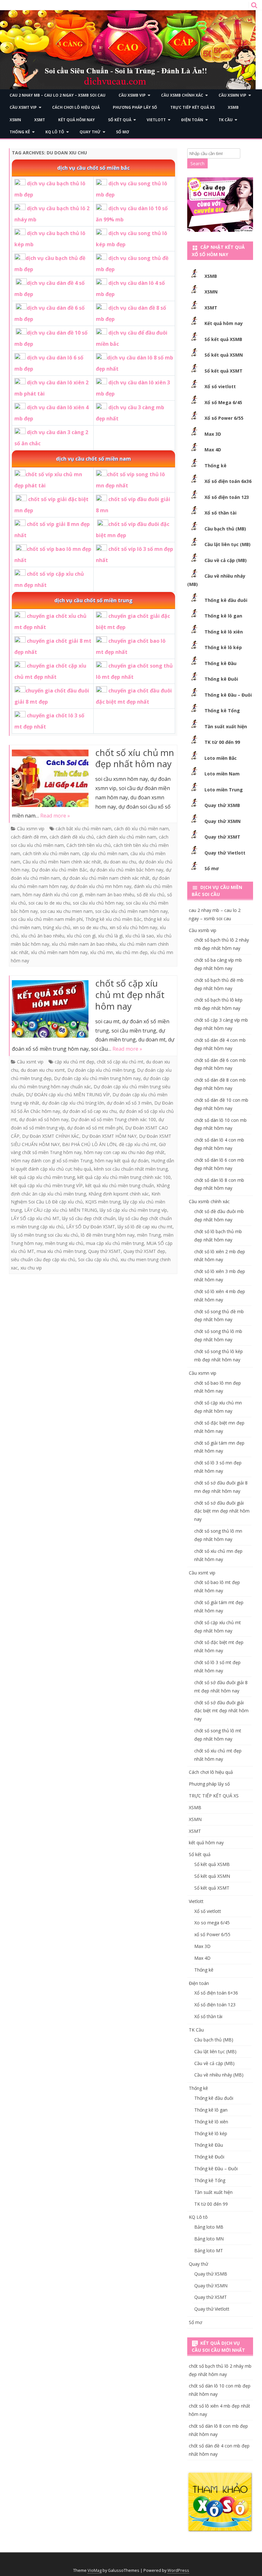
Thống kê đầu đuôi (226, 600)
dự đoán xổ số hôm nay (44, 1119)
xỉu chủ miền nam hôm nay (59, 952)
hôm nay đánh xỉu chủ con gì (53, 895)
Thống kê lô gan (223, 616)
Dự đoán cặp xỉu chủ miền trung (101, 1070)
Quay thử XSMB (222, 805)
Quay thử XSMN (223, 821)
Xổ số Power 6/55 (224, 418)
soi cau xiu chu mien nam (66, 911)
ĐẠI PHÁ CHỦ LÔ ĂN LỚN (89, 1144)
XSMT (40, 120)
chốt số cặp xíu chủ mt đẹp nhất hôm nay (130, 995)
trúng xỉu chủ (57, 927)
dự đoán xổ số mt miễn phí (95, 1128)
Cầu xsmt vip (23, 107)
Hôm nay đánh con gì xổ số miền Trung (52, 1161)
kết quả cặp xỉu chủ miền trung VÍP (47, 1185)
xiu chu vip (31, 1268)
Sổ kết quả (120, 120)
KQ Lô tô (55, 132)
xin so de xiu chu (90, 927)
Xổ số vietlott (220, 386)
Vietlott (156, 120)
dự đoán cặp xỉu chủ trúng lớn (73, 1103)
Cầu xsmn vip (232, 95)
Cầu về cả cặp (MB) (226, 560)
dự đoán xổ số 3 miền (129, 1103)
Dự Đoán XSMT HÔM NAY (109, 1136)
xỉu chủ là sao (140, 936)
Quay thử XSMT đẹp (144, 1251)
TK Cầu (226, 120)
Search (197, 163)
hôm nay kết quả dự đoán (122, 1161)
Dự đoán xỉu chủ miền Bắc (59, 870)
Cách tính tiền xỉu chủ (89, 845)
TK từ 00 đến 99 (222, 742)
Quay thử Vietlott (225, 853)
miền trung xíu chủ (64, 1243)
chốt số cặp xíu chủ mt (120, 1062)
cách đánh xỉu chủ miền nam (126, 837)
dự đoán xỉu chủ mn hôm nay (101, 886)
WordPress (178, 2570)
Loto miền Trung (224, 790)
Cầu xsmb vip (132, 95)
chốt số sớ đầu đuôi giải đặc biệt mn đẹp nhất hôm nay (222, 1511)
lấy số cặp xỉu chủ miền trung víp (133, 1210)
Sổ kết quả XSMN (224, 355)
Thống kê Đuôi (221, 679)
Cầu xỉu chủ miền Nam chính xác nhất (62, 862)
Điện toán (192, 120)
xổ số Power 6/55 (212, 1934)
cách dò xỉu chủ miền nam (141, 829)
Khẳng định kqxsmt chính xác (119, 1194)
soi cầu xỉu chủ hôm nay (98, 903)
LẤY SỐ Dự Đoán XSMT (91, 1227)
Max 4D (213, 450)
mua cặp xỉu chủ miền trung (115, 1243)
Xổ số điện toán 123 (227, 497)
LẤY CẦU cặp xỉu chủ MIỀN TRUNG (61, 1210)
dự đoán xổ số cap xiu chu (90, 1111)
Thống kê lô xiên (224, 632)
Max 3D (213, 434)
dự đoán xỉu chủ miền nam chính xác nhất (106, 878)
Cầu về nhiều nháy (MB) (219, 2075)
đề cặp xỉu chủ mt (138, 1144)
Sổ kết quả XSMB (223, 339)
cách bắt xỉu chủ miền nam (84, 829)
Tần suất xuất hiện (226, 726)
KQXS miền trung (103, 1202)
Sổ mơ (123, 132)
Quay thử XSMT (104, 1251)
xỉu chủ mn (102, 952)
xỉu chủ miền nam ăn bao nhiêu (84, 944)
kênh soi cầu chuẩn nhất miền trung (131, 1169)
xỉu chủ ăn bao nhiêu (43, 936)
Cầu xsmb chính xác (182, 95)
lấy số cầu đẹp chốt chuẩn (89, 1218)
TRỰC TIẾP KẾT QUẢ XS (193, 107)
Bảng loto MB (209, 2227)
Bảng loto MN (209, 2239)
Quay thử (90, 132)
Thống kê (20, 132)
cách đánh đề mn (29, 837)
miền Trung (149, 1235)
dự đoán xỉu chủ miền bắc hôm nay (127, 870)
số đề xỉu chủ (151, 895)
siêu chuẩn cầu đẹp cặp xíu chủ (43, 1259)
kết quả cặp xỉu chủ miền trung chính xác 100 (124, 1177)
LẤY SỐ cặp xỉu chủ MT (35, 1218)
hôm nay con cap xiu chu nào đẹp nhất (124, 1152)
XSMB (233, 107)
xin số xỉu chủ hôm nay (133, 927)
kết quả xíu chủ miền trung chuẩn (120, 1185)
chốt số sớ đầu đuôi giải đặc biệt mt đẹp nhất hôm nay (221, 1711)
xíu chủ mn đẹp (132, 952)
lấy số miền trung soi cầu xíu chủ (45, 1235)
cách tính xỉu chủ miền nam (51, 853)
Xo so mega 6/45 (212, 1923)
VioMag (95, 2570)
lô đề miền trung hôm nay (108, 1235)
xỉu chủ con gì (81, 936)
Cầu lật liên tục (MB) (227, 544)
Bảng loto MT (209, 2250)
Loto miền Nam (222, 774)
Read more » (55, 816)
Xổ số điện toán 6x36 (228, 481)
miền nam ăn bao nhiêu (110, 895)
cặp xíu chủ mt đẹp (74, 1062)
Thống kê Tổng (222, 711)
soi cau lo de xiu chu (49, 903)
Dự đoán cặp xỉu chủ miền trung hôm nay (97, 1078)
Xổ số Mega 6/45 (223, 402)
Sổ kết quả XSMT (223, 371)
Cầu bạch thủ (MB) (225, 529)
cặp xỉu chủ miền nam (105, 853)
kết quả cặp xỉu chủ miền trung (43, 1177)
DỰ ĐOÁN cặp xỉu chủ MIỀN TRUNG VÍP (68, 1095)
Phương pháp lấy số (135, 107)
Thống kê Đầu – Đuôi (228, 695)
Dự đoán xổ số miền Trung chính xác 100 (113, 1119)
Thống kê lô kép (223, 647)
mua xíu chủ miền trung (61, 1251)
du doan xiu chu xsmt (43, 1070)
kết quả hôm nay (77, 120)
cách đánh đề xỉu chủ (72, 837)
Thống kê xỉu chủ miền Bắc (113, 919)
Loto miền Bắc (221, 758)
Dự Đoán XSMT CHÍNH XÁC (51, 1136)
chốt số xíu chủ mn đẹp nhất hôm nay (135, 758)
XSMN (15, 120)
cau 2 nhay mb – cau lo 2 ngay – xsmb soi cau (58, 95)
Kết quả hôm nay (224, 323)
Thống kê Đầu (220, 663)
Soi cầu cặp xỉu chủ (98, 1259)
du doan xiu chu (120, 862)
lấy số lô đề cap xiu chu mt (145, 1227)
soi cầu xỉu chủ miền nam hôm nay (131, 911)
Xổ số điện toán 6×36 (216, 1993)
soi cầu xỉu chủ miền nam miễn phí (47, 919)
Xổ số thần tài (220, 513)
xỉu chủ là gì (110, 936)
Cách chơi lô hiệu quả (76, 107)
